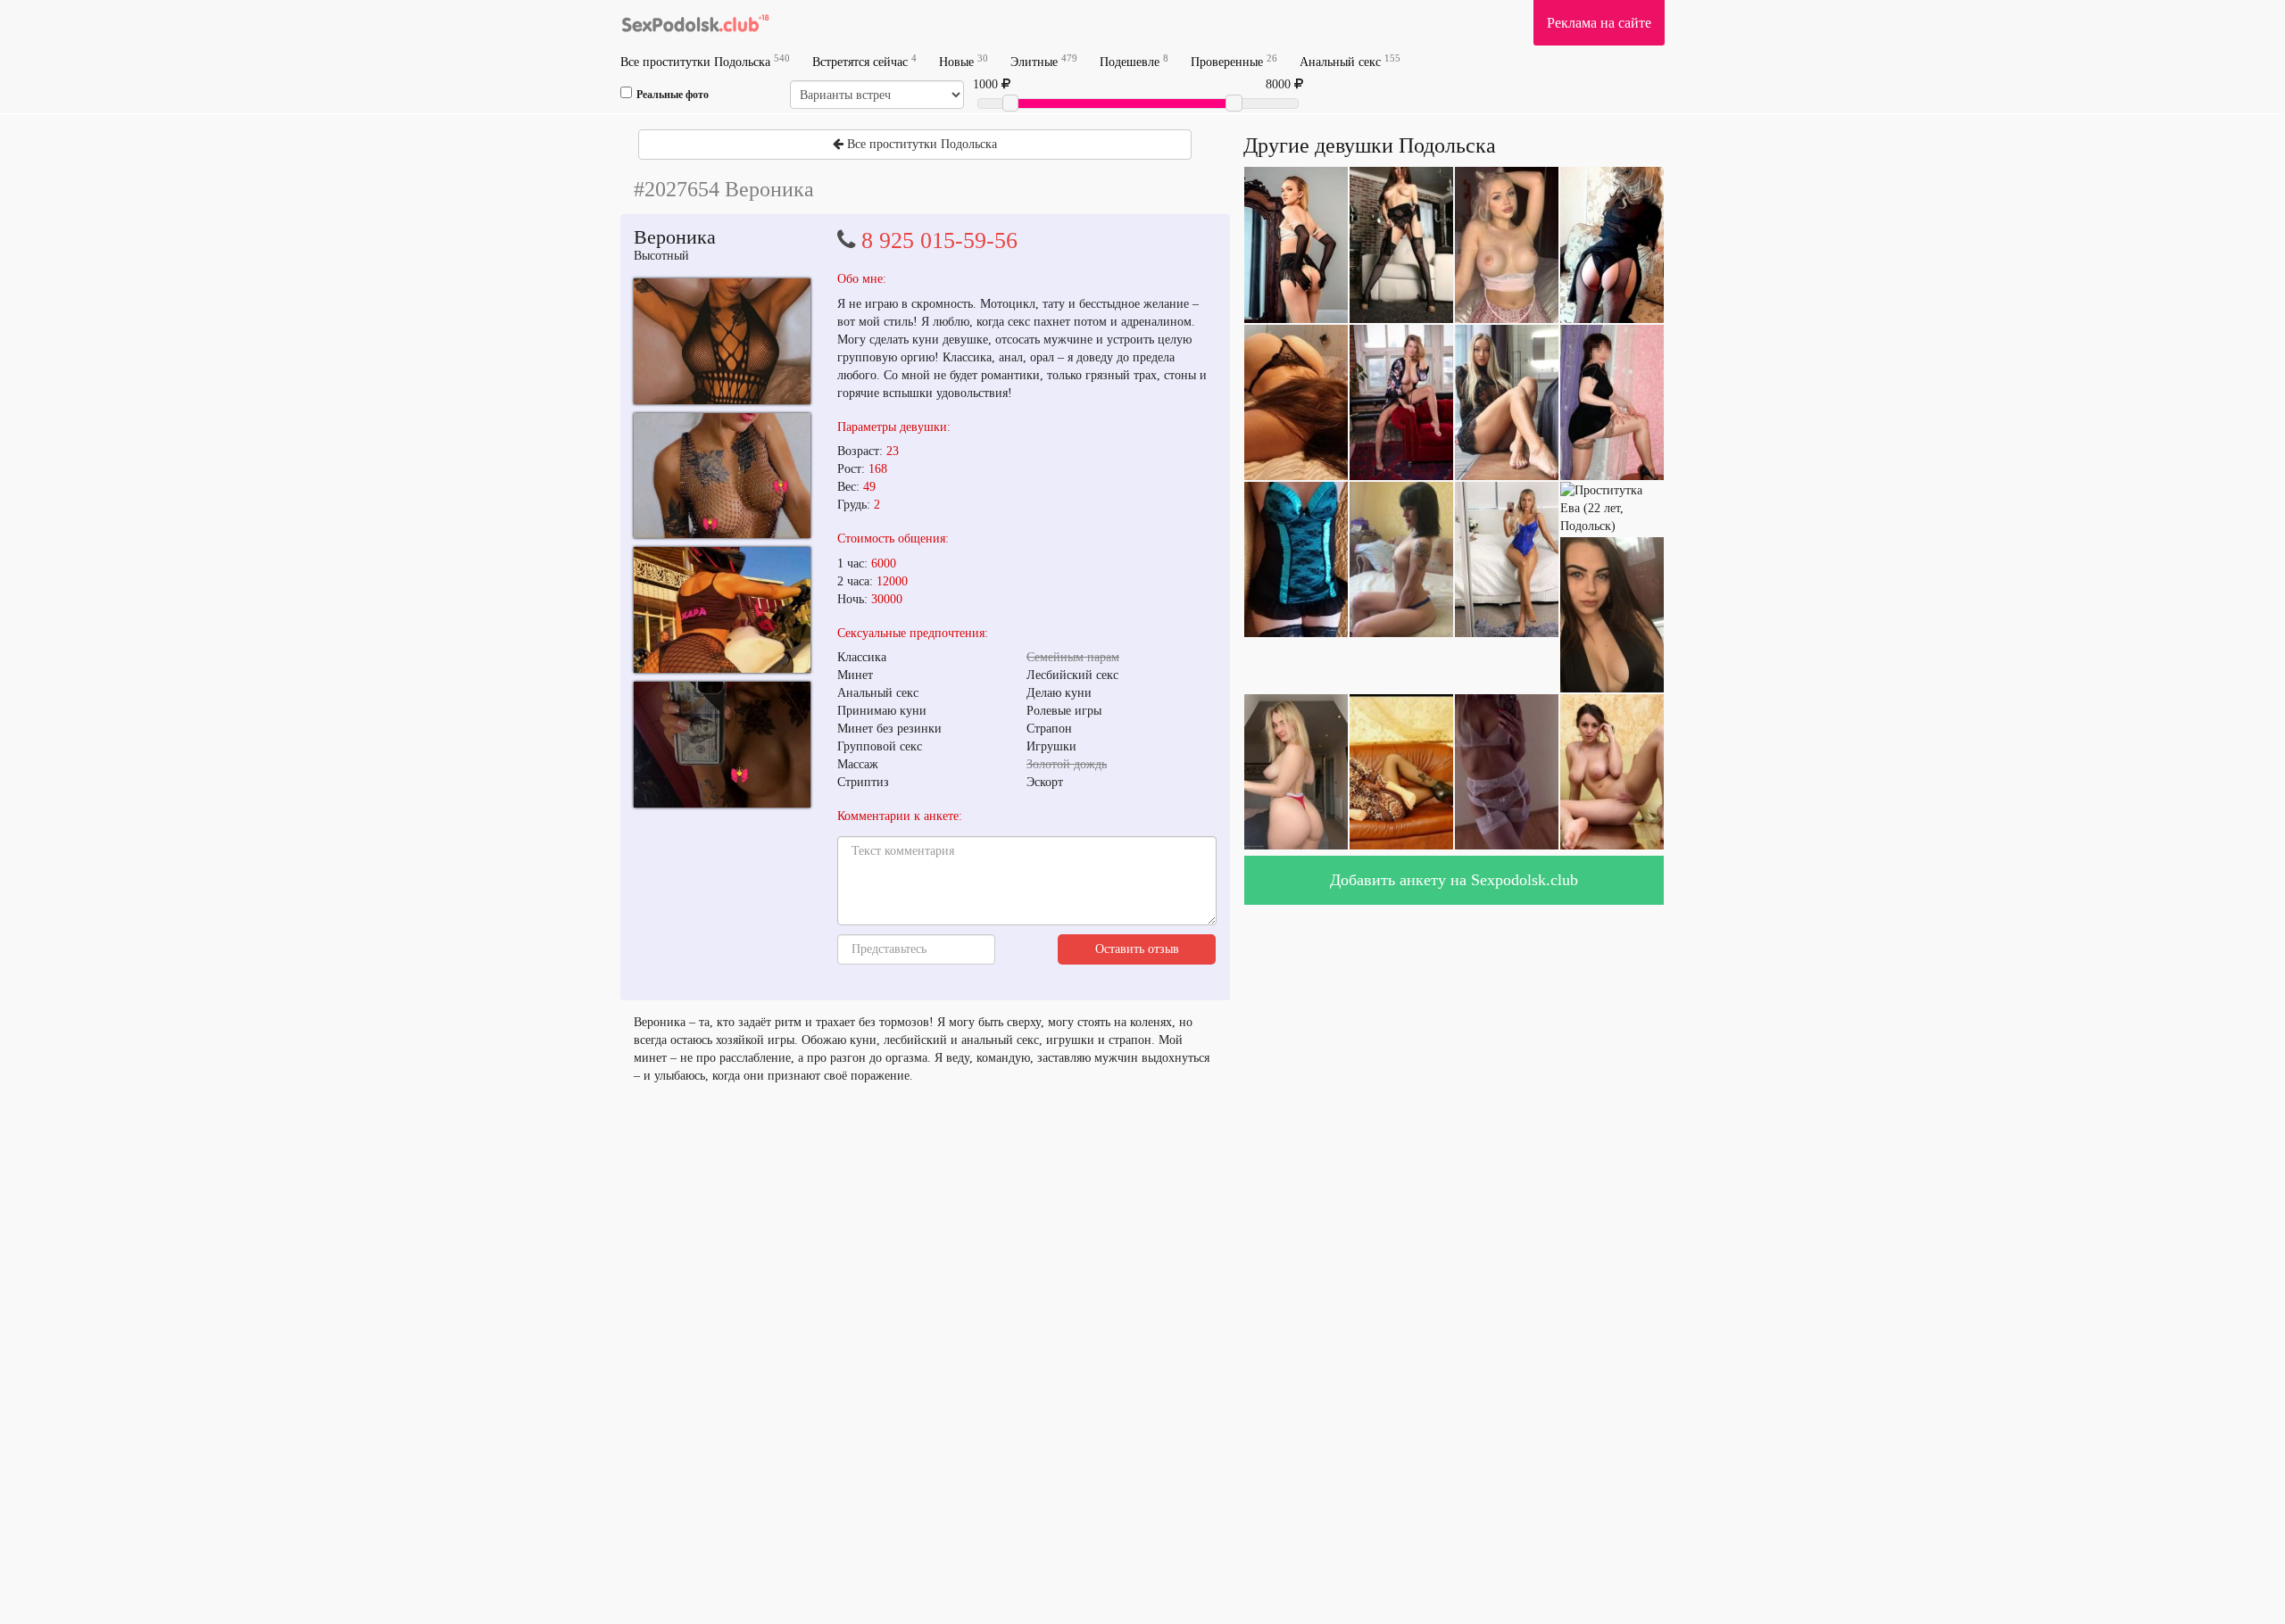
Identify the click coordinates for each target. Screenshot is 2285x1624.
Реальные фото (673, 95)
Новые (964, 61)
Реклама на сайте (1599, 23)
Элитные (1044, 61)
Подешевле (1134, 61)
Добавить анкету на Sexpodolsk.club (1454, 880)
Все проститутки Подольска (705, 61)
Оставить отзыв (1137, 949)
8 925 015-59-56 (939, 240)
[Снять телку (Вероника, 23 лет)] (722, 341)
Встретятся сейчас (864, 61)
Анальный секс (1350, 61)
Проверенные (1234, 61)
